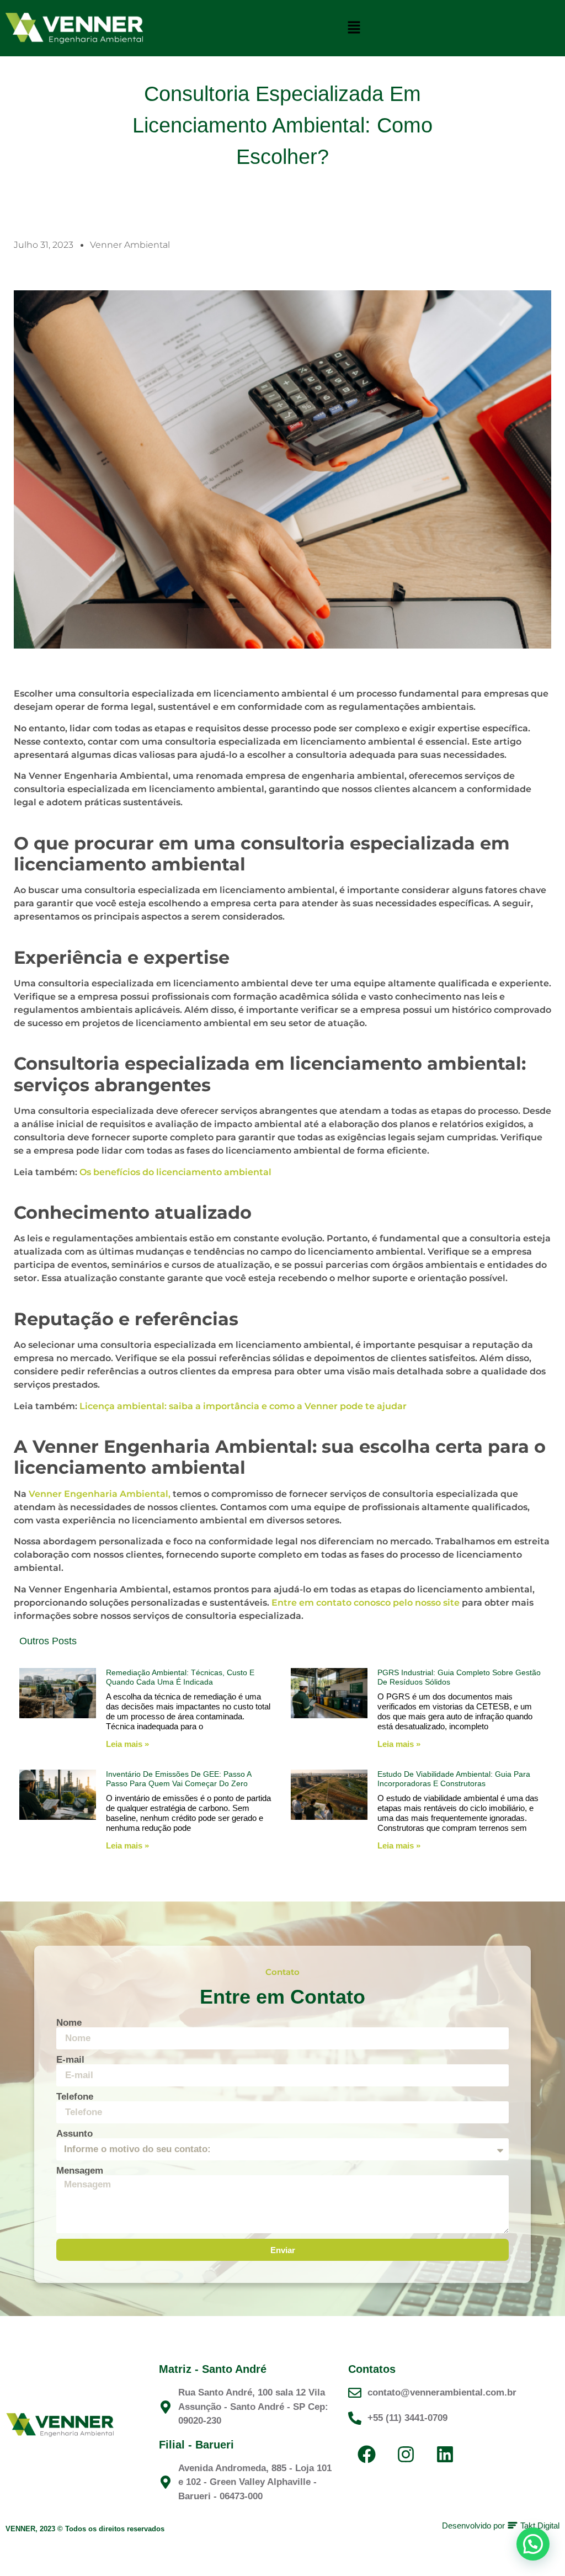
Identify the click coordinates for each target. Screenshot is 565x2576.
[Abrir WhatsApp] (537, 2548)
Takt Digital (539, 2525)
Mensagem (80, 2171)
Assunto (74, 2134)
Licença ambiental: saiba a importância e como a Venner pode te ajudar (243, 1406)
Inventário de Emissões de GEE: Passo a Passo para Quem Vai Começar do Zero (178, 1779)
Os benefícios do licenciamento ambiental (175, 1172)
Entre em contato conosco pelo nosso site (366, 1603)
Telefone (75, 2097)
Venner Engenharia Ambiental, (100, 1494)
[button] (354, 28)
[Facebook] (366, 2454)
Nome (69, 2023)
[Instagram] (406, 2454)
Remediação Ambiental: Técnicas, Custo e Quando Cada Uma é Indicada (180, 1677)
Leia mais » (127, 1744)
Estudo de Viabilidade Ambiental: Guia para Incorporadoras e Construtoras (454, 1779)
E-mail (70, 2060)
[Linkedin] (445, 2454)
